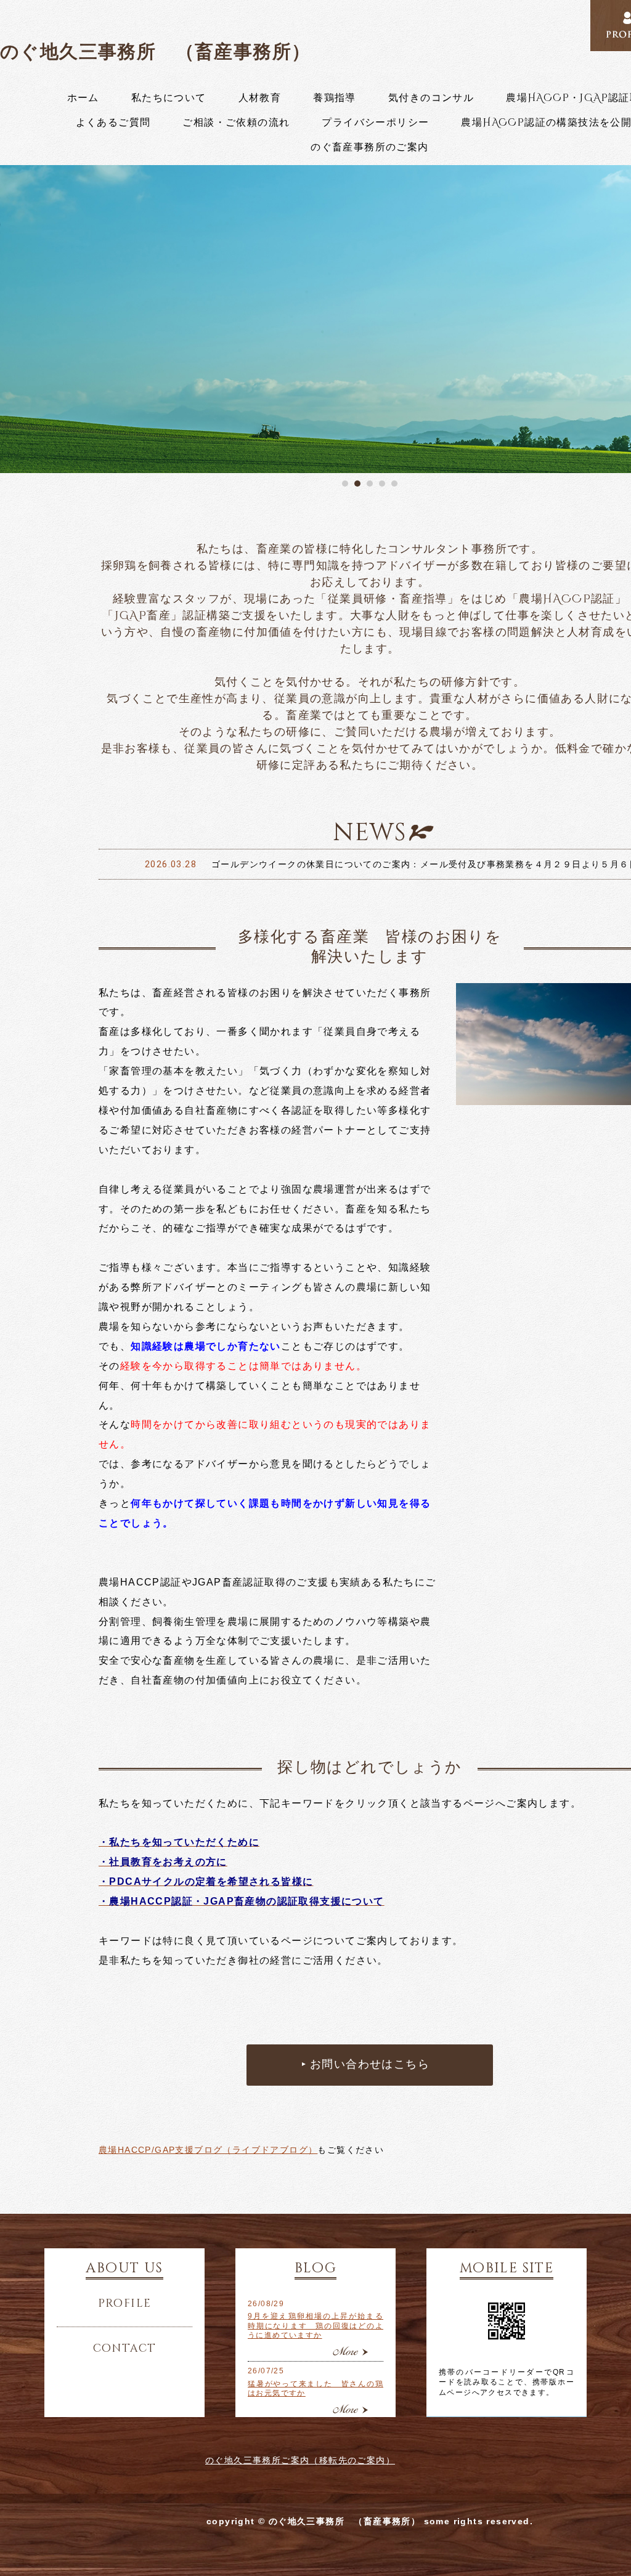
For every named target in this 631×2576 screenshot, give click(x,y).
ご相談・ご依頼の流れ (236, 123)
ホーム (83, 98)
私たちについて (169, 98)
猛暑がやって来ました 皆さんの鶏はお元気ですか (315, 2389)
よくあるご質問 (113, 123)
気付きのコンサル (431, 98)
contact (125, 2349)
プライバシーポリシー (375, 123)
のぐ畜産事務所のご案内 (369, 147)
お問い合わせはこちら (370, 2065)
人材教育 (260, 98)
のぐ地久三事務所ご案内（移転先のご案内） (300, 2460)
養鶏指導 (335, 98)
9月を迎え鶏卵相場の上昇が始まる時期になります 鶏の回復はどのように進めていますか (315, 2326)
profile (125, 2304)
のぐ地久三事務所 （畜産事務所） (155, 51)
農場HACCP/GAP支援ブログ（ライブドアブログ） (208, 2150)
